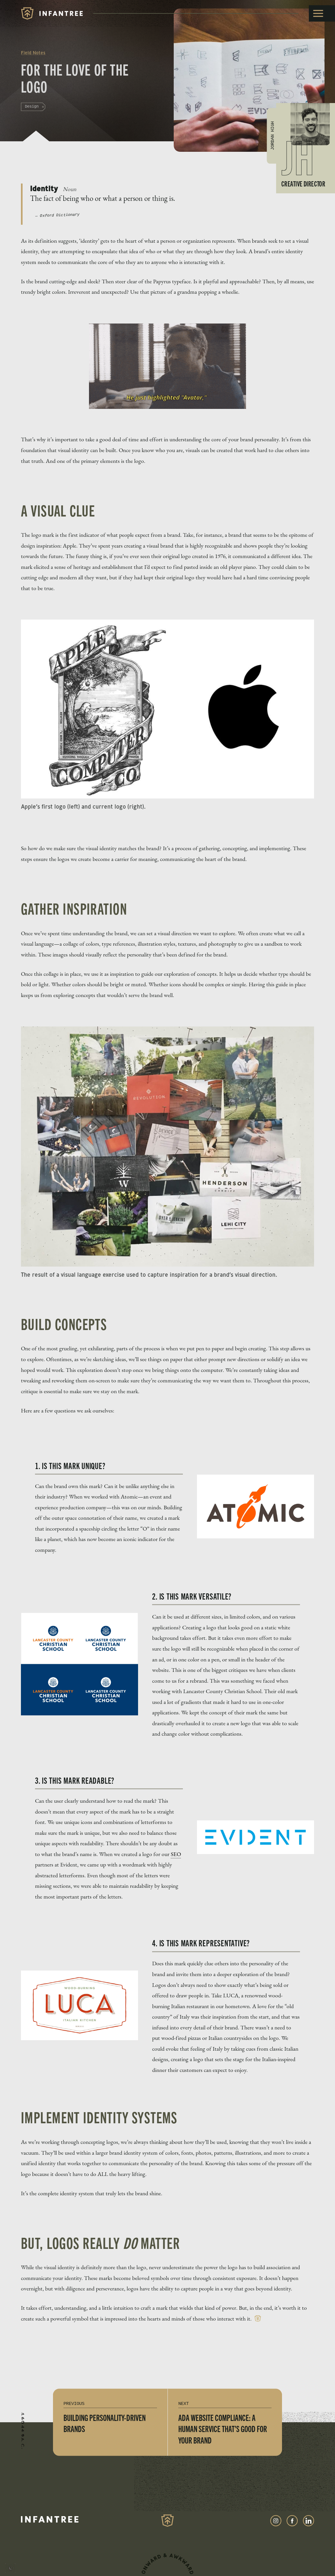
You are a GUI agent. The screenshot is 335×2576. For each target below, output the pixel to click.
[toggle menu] (322, 13)
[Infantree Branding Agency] (52, 13)
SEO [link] (176, 1854)
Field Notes (33, 53)
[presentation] (10, 2569)
